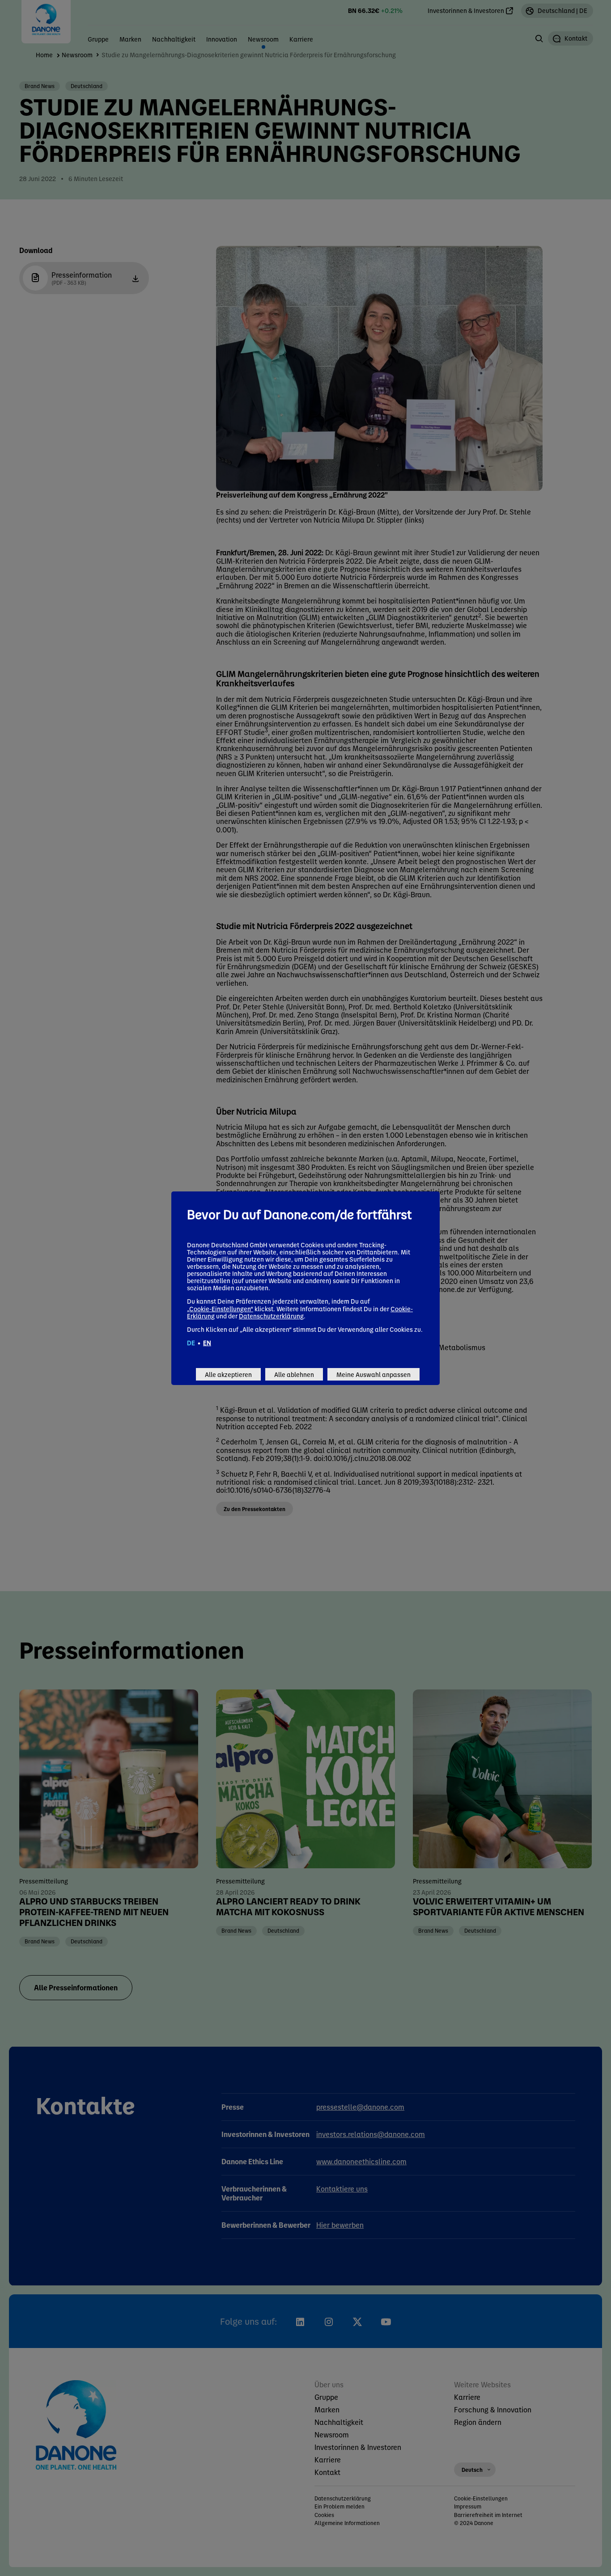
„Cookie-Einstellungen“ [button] (220, 1309)
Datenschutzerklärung (271, 1316)
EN (207, 1343)
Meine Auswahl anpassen (373, 1374)
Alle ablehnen (294, 1374)
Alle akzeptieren (228, 1374)
